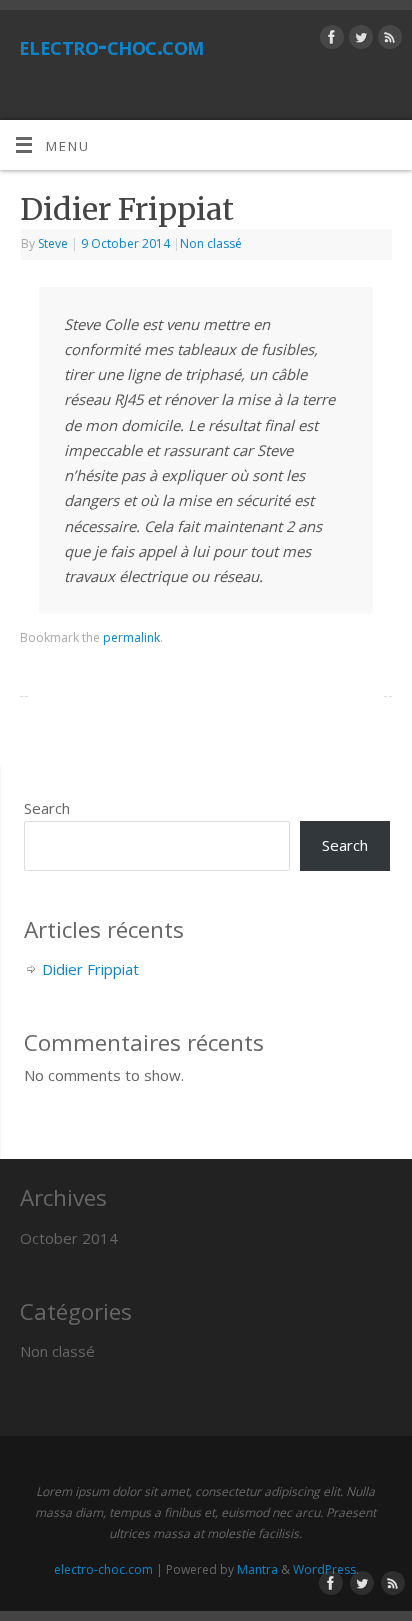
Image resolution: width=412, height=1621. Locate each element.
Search (47, 808)
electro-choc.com (111, 45)
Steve (53, 243)
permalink (131, 637)
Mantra (257, 1569)
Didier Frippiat (90, 969)
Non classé (211, 243)
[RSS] (387, 40)
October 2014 (69, 1238)
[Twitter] (358, 40)
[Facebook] (329, 40)
